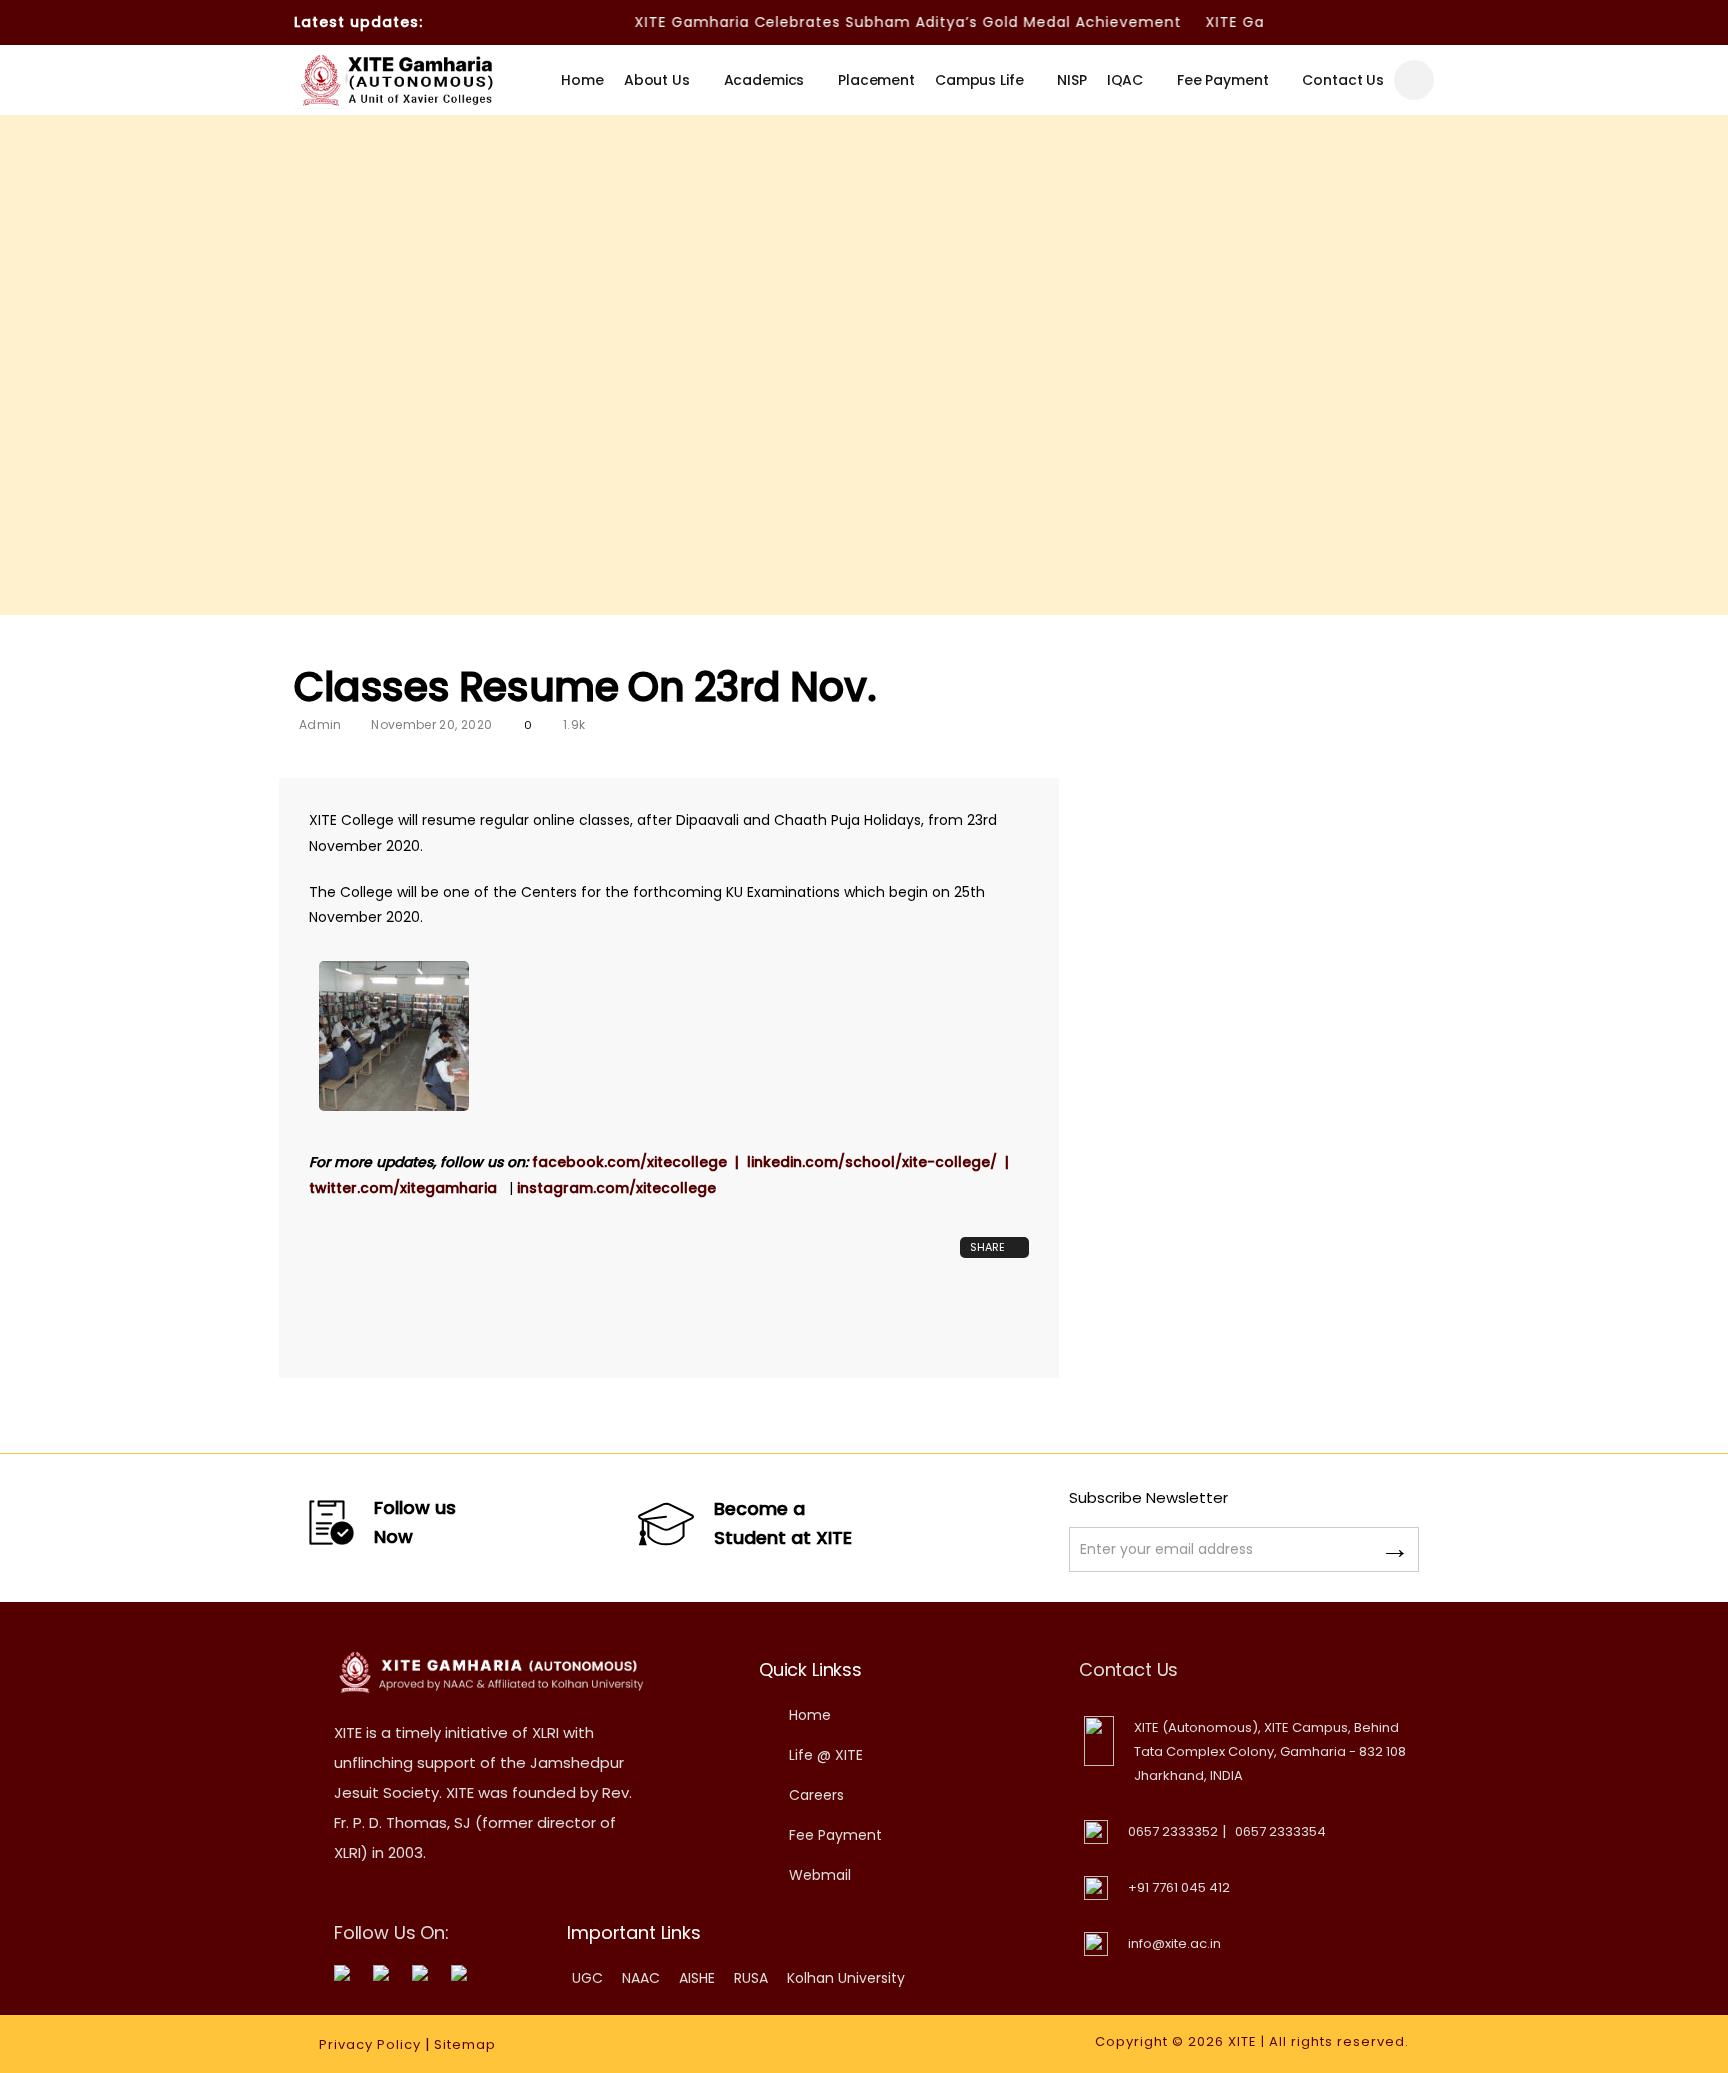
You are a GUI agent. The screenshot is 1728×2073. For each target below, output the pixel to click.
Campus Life (979, 80)
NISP (1071, 80)
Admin (320, 724)
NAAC (641, 1978)
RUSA (751, 1978)
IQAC (1125, 80)
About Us (657, 80)
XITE (1242, 2041)
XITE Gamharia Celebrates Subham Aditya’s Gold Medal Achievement (877, 22)
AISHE (697, 1978)
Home (582, 80)
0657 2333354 (1280, 1831)
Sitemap (465, 2044)
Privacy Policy (370, 2044)
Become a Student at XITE (783, 1523)
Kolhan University (846, 1978)
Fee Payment (1222, 80)
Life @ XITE (826, 1755)
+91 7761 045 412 (1179, 1887)
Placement (876, 80)
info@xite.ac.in (1174, 1943)
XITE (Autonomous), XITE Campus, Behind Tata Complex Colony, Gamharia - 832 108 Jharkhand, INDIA (1270, 1751)
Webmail (820, 1875)
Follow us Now (415, 1522)
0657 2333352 (1173, 1831)
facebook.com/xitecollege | (639, 1162)
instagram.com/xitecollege (616, 1188)
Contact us (1343, 80)
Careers (816, 1795)
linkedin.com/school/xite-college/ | (884, 1162)
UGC (587, 1978)
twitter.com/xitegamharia (409, 1188)
